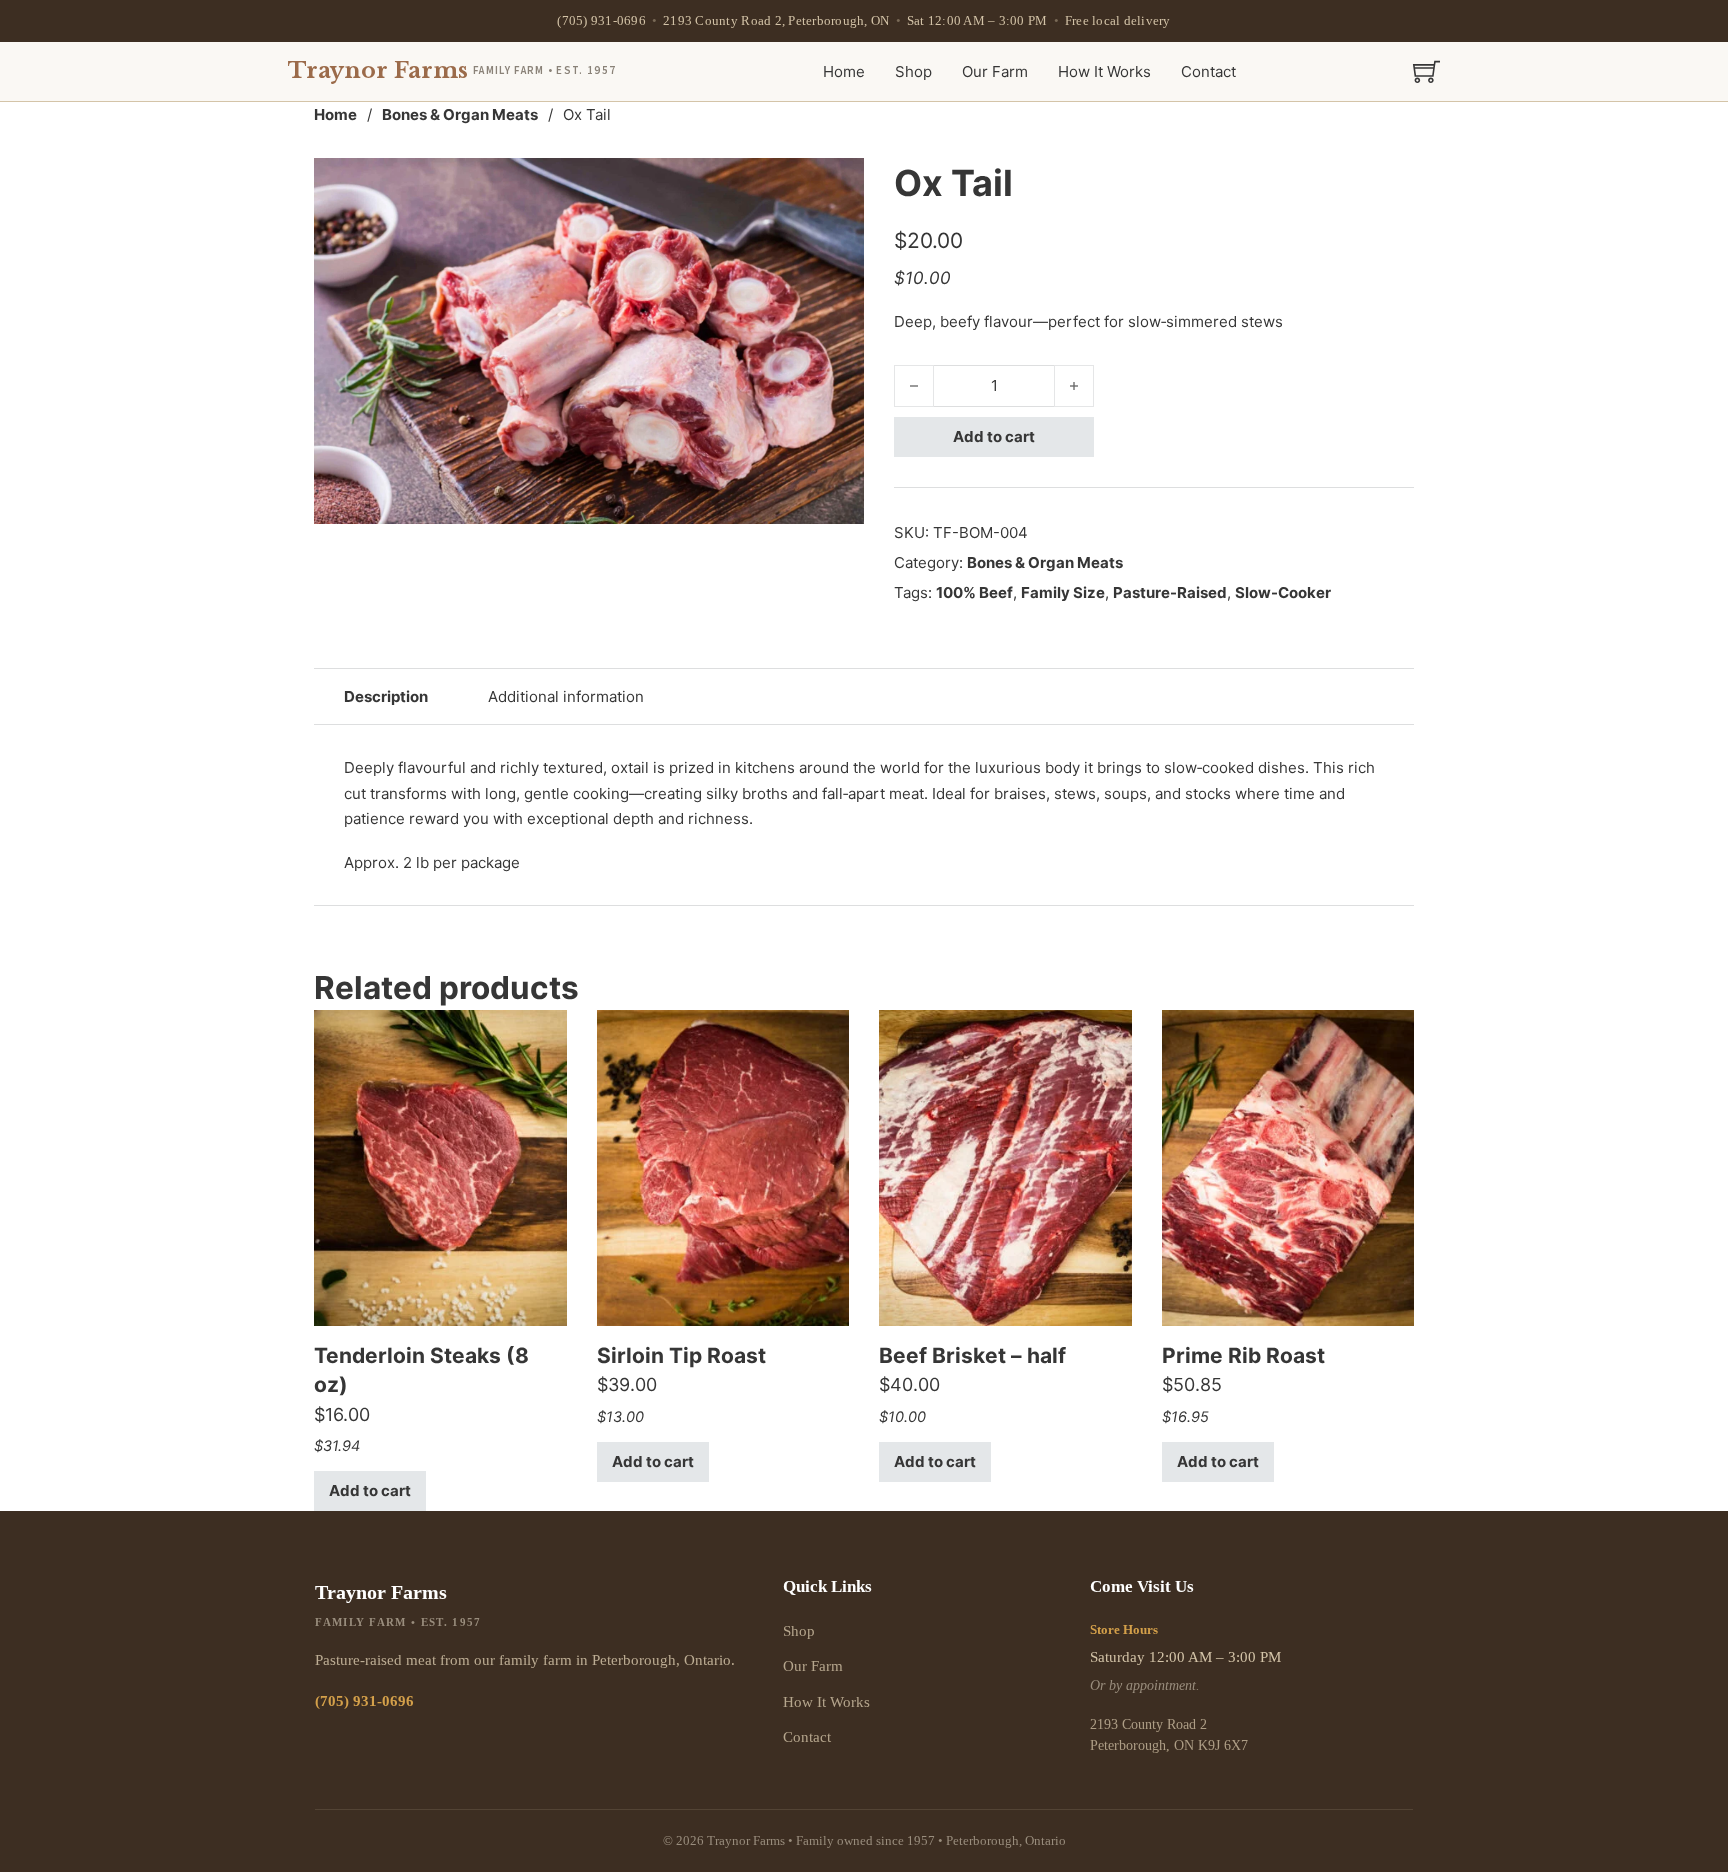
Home (844, 71)
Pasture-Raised (1170, 592)
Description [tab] (386, 696)
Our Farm (995, 71)
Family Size (1063, 592)
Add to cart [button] (370, 1490)
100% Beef (974, 592)
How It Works (1104, 71)
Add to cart (994, 436)
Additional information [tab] (566, 696)
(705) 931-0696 (601, 20)
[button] (837, 185)
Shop (913, 71)
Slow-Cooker (1283, 592)
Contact (1208, 71)
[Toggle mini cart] (1426, 71)
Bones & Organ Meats (460, 114)
